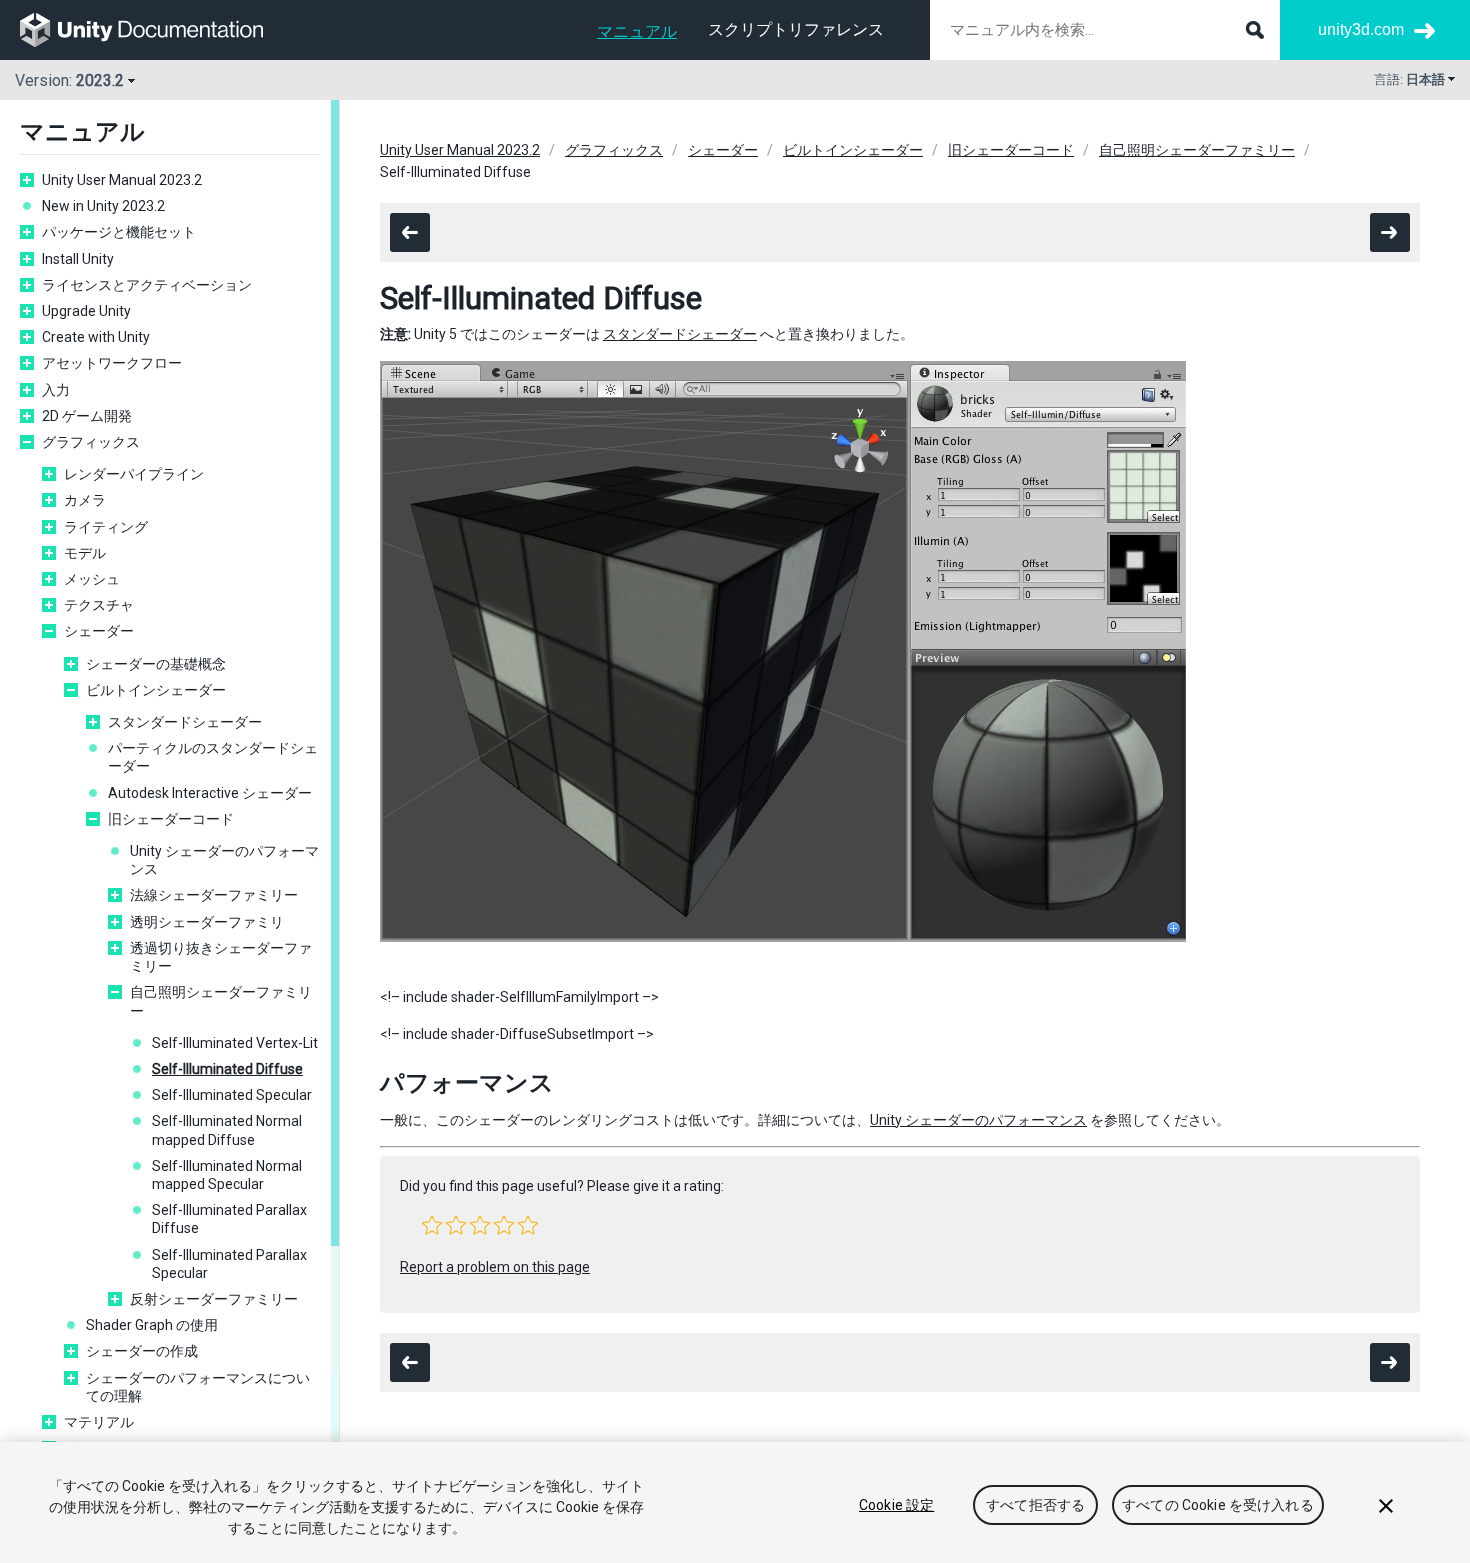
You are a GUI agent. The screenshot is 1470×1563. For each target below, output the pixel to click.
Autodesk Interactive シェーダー (210, 793)
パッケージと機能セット (119, 232)
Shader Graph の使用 (152, 1325)
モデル (85, 553)
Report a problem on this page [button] (495, 1267)
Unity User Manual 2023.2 (122, 180)
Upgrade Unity (86, 311)
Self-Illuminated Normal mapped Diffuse (227, 1130)
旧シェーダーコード (171, 819)
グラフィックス (91, 442)
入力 (56, 390)
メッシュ (92, 579)
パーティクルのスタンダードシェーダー (213, 757)
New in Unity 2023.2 (103, 206)
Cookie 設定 (896, 1505)
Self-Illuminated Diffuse (227, 1069)
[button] (432, 1225)
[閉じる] (1386, 1506)
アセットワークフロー (112, 363)
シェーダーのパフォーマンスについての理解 (198, 1387)
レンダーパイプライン (134, 474)
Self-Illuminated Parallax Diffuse (229, 1219)
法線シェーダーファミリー (214, 895)
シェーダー (99, 631)
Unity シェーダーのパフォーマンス (224, 860)
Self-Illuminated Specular (232, 1095)
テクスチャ (99, 605)
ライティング (106, 527)
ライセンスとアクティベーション (154, 285)
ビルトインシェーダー (156, 690)
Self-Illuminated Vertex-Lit (235, 1043)
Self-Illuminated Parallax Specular (229, 1264)
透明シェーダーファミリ (207, 922)
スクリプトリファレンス (796, 29)
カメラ (85, 500)
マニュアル (637, 31)
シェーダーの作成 (142, 1351)
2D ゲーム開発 (87, 416)
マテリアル (99, 1422)
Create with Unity (96, 337)
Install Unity (78, 259)
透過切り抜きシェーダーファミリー (221, 957)
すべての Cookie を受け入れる (1218, 1505)
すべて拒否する (1035, 1505)
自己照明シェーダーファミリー (221, 1001)
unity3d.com (1361, 29)
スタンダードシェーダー (185, 722)
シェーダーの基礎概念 (156, 664)
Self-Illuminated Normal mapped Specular (227, 1175)
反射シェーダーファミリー (214, 1299)
